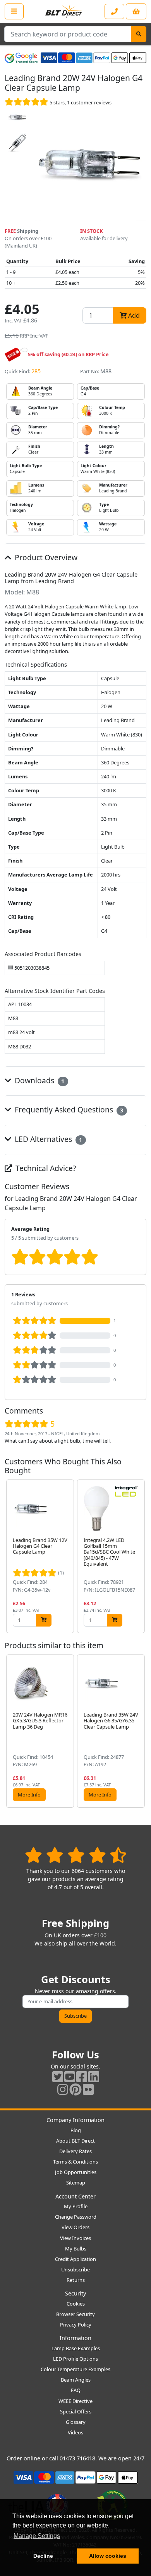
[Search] (139, 34)
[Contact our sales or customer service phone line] (114, 11)
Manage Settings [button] (37, 2536)
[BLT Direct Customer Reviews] (76, 1855)
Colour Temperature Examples (75, 2369)
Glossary (76, 2422)
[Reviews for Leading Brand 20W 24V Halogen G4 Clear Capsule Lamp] (27, 102)
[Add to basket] (44, 1620)
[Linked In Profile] (94, 2076)
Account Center (75, 2196)
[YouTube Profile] (70, 2076)
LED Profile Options (75, 2359)
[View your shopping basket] (136, 11)
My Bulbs (76, 2249)
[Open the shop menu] (14, 11)
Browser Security (75, 2314)
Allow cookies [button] (108, 2556)
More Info (29, 1795)
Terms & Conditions (75, 2162)
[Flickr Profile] (88, 2089)
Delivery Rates (75, 2151)
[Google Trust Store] (21, 58)
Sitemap (76, 2183)
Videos (75, 2432)
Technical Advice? (45, 1168)
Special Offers (76, 2411)
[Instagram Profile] (63, 2089)
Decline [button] (43, 2556)
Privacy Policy (76, 2325)
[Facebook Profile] (82, 2076)
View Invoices (75, 2238)
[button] (140, 1556)
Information (75, 2338)
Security (75, 2293)
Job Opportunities (76, 2172)
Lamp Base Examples (76, 2348)
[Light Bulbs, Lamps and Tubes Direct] (64, 11)
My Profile (76, 2206)
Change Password (76, 2217)
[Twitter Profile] (58, 2076)
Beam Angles (76, 2380)
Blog (76, 2130)
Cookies (76, 2304)
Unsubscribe (75, 2269)
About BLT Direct (75, 2141)
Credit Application (75, 2259)
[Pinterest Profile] (75, 2089)
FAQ (76, 2390)
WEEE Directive (75, 2401)
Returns (76, 2280)
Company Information (75, 2120)
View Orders (75, 2227)
